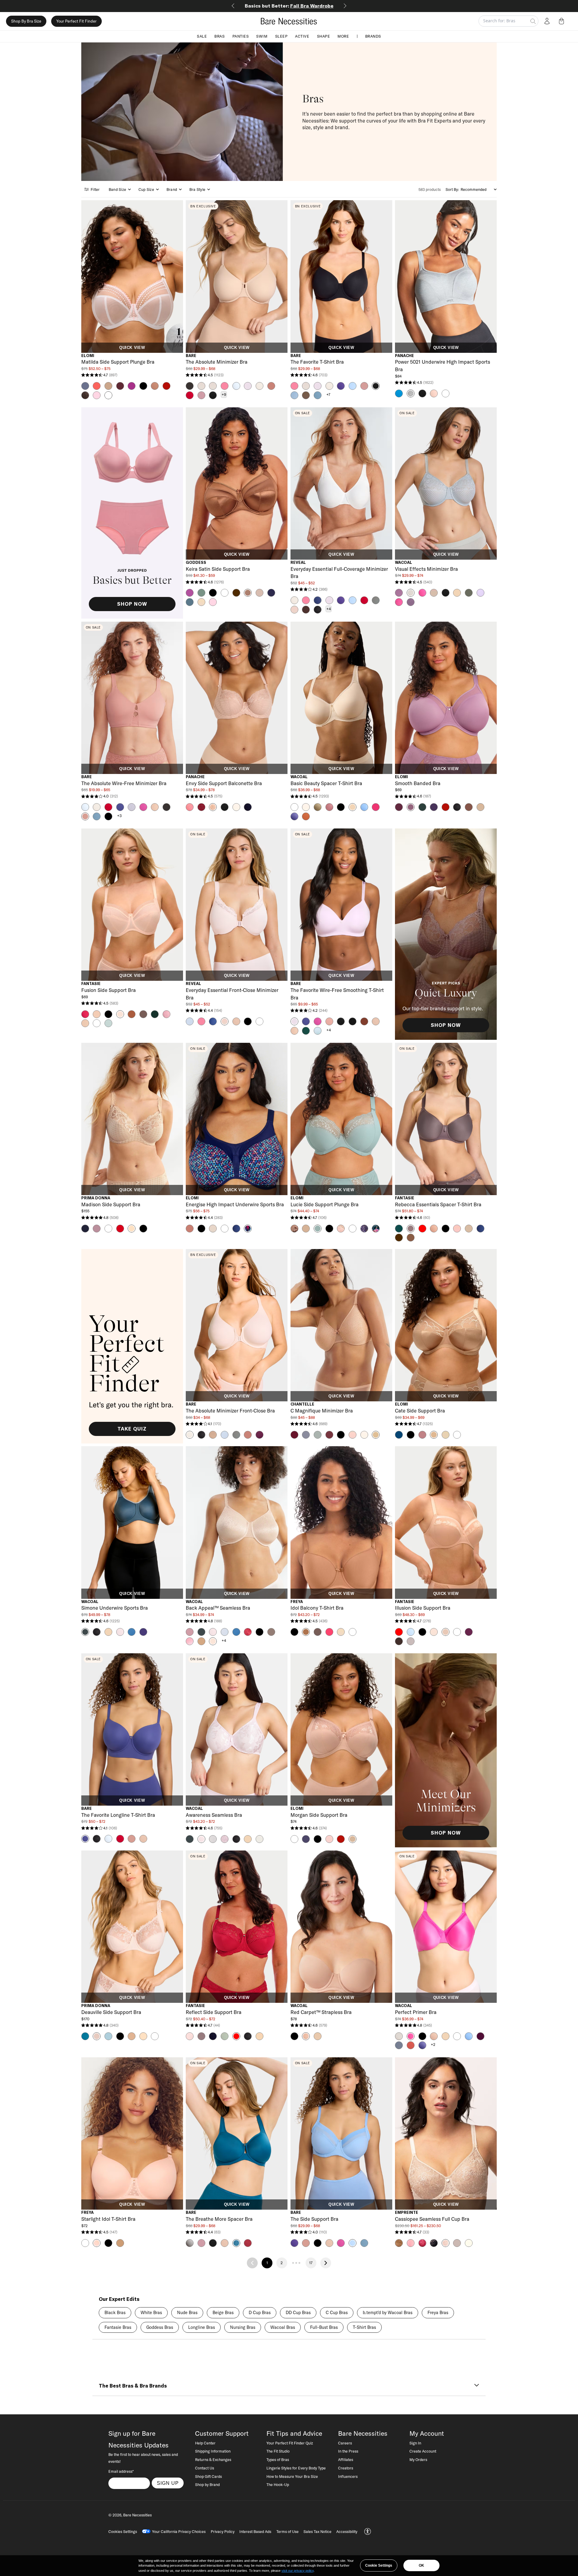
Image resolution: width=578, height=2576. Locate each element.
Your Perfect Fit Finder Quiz (290, 2443)
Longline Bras (202, 2327)
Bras (219, 36)
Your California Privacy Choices (179, 2531)
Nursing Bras (243, 2327)
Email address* (121, 2471)
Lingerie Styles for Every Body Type (296, 2468)
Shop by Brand (207, 2484)
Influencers (348, 2476)
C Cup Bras (337, 2313)
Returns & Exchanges (213, 2459)
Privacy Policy (223, 2531)
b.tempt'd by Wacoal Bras (388, 2313)
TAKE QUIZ (132, 1429)
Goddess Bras (160, 2327)
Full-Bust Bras (324, 2327)
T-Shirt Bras (364, 2327)
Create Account (423, 2451)
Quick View (132, 348)
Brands (373, 36)
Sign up (168, 2483)
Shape (324, 36)
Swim (262, 36)
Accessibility (347, 2531)
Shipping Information (213, 2451)
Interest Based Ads (255, 2531)
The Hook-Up (278, 2484)
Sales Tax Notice (317, 2531)
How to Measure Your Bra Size (292, 2476)
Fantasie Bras (118, 2327)
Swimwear (289, 6)
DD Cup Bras (298, 2313)
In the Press (348, 2451)
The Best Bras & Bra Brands (133, 2386)
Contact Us (205, 2468)
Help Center (205, 2443)
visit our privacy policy (298, 2571)
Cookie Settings (379, 2565)
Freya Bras (438, 2313)
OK (421, 2565)
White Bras (151, 2313)
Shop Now (132, 604)
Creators (346, 2468)
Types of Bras (278, 2459)
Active (302, 36)
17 (311, 2263)
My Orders (418, 2459)
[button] (563, 21)
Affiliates (346, 2459)
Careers (345, 2443)
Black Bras (115, 2313)
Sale (202, 36)
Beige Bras (223, 2313)
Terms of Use (287, 2531)
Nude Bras (187, 2313)
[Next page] (326, 2263)
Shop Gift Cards (208, 2476)
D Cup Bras (260, 2313)
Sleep (281, 36)
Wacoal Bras (283, 2327)
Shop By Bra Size (26, 21)
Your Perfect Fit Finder (76, 21)
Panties (241, 36)
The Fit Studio (278, 2451)
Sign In (415, 2443)
